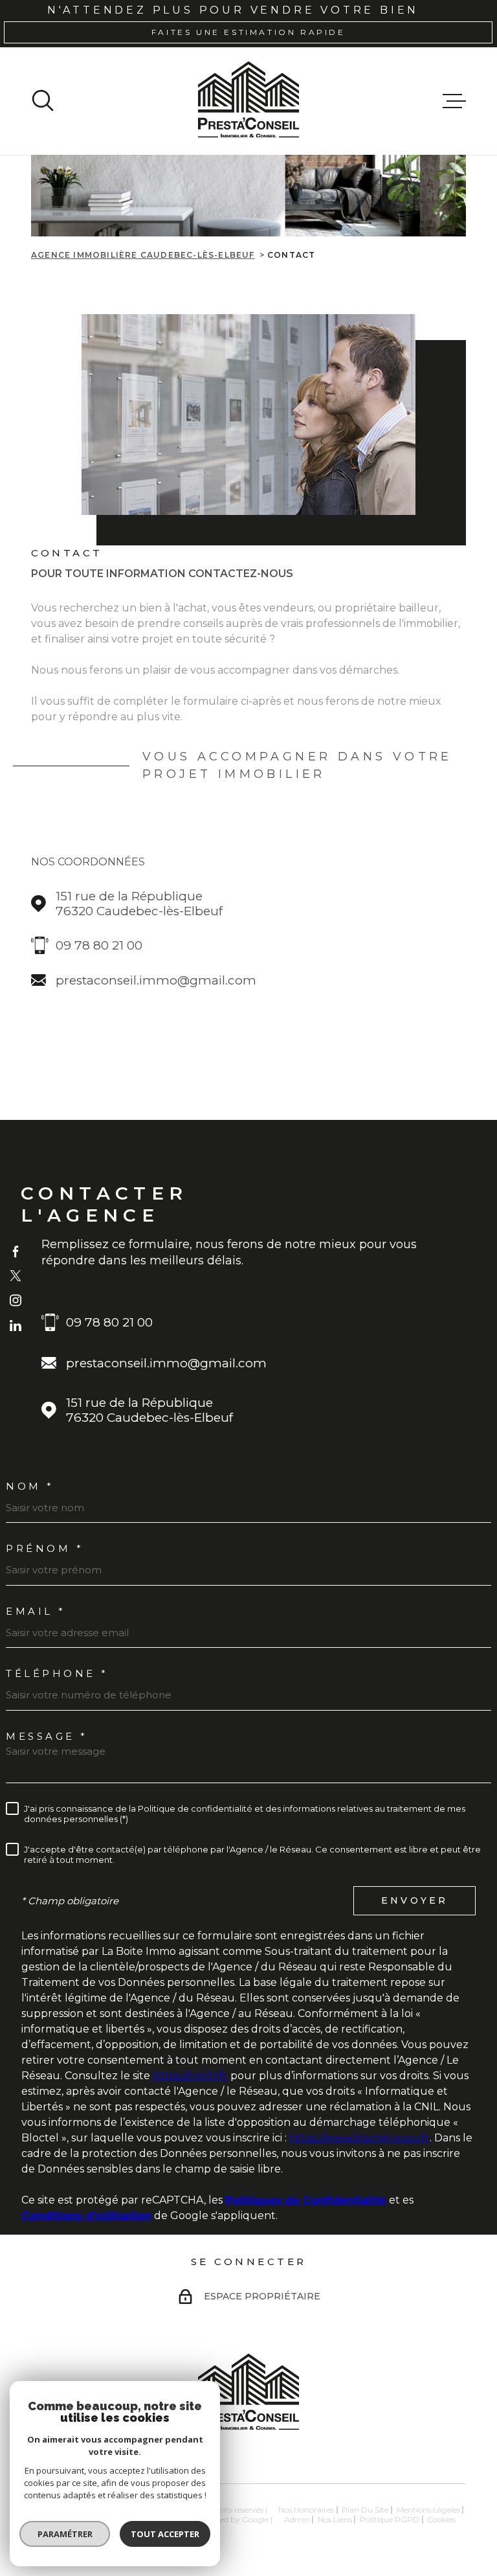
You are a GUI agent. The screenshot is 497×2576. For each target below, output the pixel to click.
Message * (47, 1736)
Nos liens (335, 2519)
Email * (36, 1611)
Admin (297, 2519)
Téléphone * (57, 1673)
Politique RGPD (390, 2519)
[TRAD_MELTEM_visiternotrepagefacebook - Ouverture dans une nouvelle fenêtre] (16, 1251)
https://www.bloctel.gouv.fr (359, 2138)
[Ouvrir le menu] (454, 101)
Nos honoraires (306, 2510)
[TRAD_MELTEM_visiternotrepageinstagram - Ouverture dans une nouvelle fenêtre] (16, 1301)
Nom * (30, 1486)
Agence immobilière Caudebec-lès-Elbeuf (143, 255)
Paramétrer (65, 2534)
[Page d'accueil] (248, 101)
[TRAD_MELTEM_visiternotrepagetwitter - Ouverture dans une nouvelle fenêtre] (16, 1275)
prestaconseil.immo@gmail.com (156, 980)
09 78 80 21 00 (99, 945)
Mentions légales (428, 2510)
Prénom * (45, 1548)
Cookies (441, 2520)
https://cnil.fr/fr (190, 2076)
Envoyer (414, 1900)
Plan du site (365, 2510)
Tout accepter (165, 2534)
